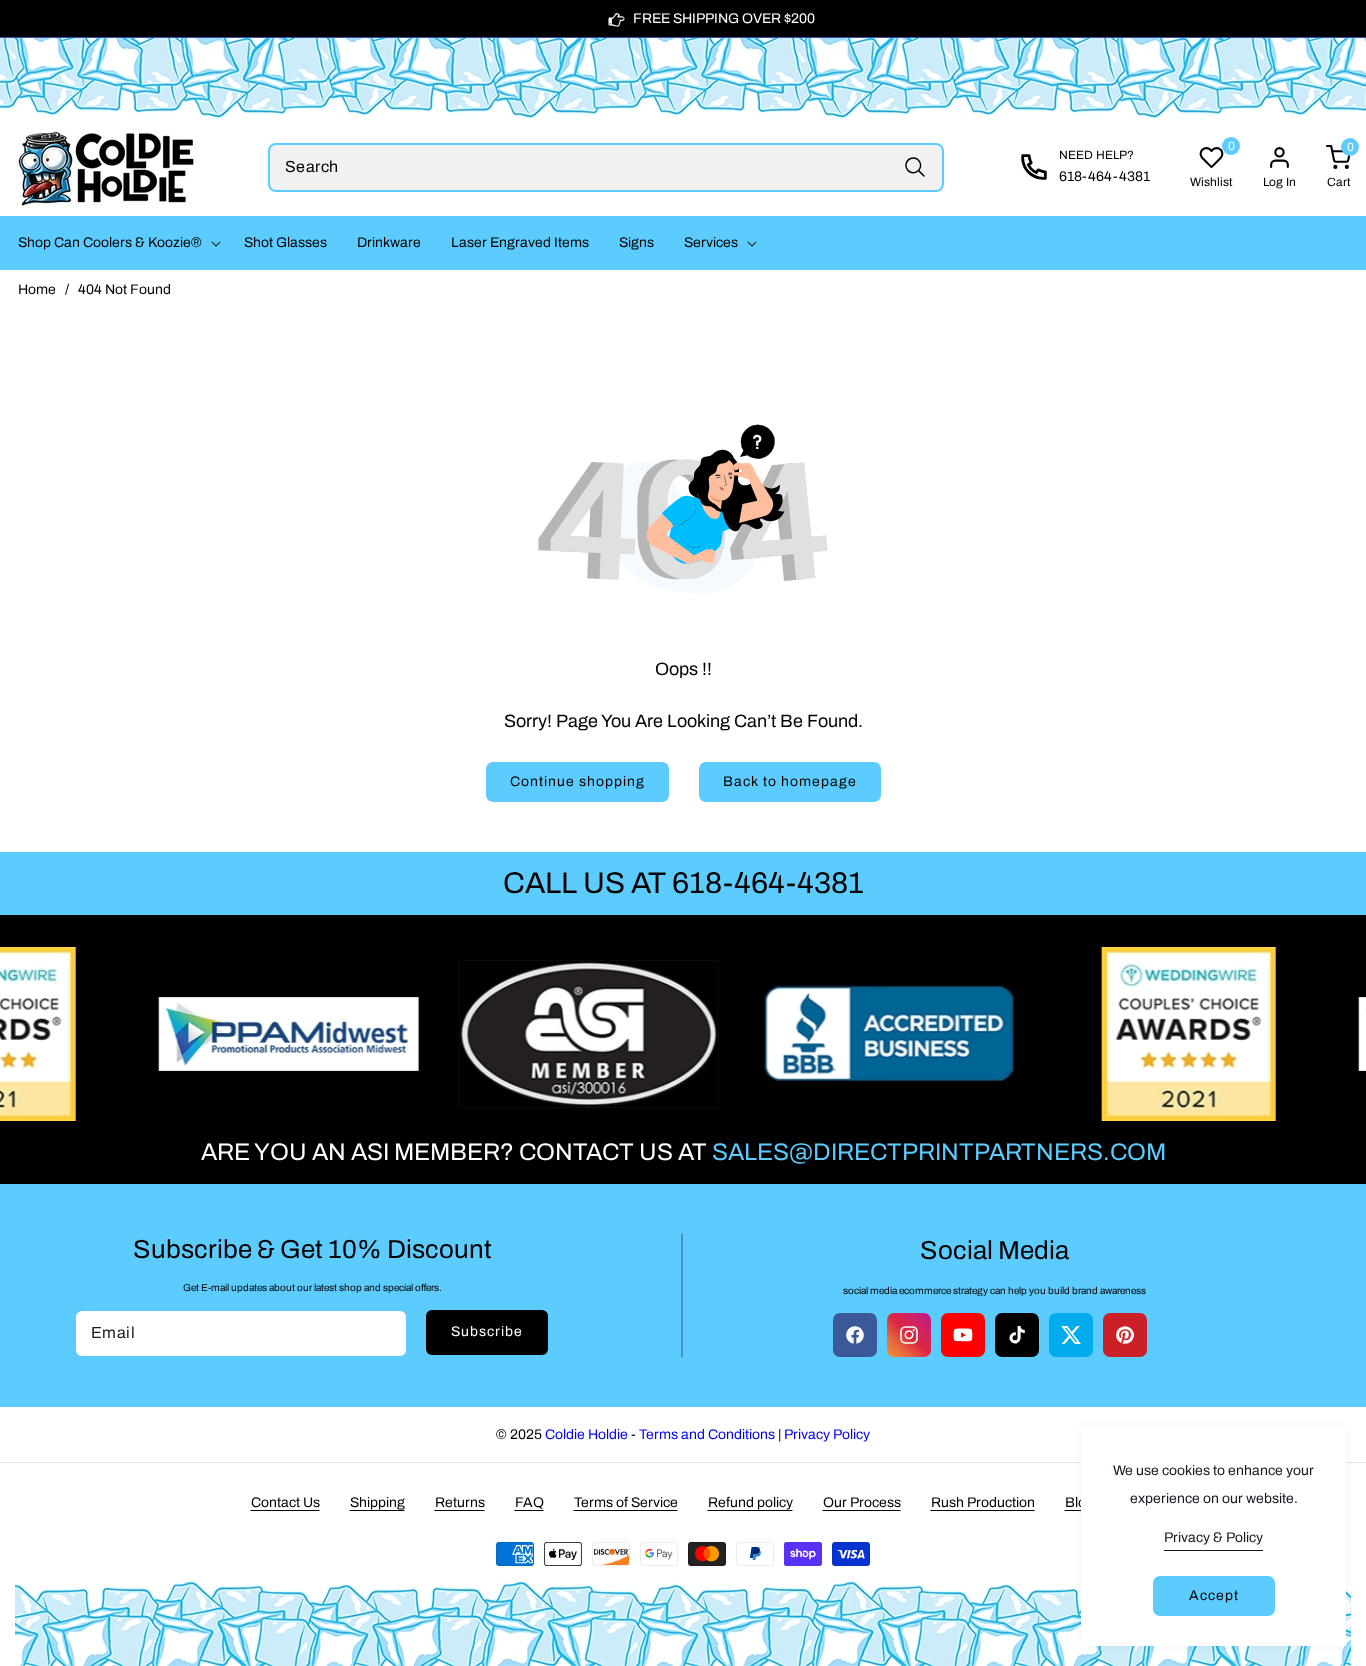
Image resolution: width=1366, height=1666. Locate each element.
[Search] (914, 167)
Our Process (862, 1502)
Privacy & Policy (1213, 1537)
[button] (116, 243)
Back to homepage (790, 781)
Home (37, 289)
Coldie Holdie (586, 1434)
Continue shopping (577, 781)
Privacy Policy (827, 1434)
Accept (1214, 1595)
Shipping (377, 1502)
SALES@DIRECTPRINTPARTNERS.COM (939, 1152)
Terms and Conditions (707, 1434)
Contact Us (285, 1502)
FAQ (529, 1502)
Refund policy (750, 1502)
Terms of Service (626, 1502)
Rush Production (983, 1502)
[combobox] (606, 167)
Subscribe (487, 1331)
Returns (460, 1502)
